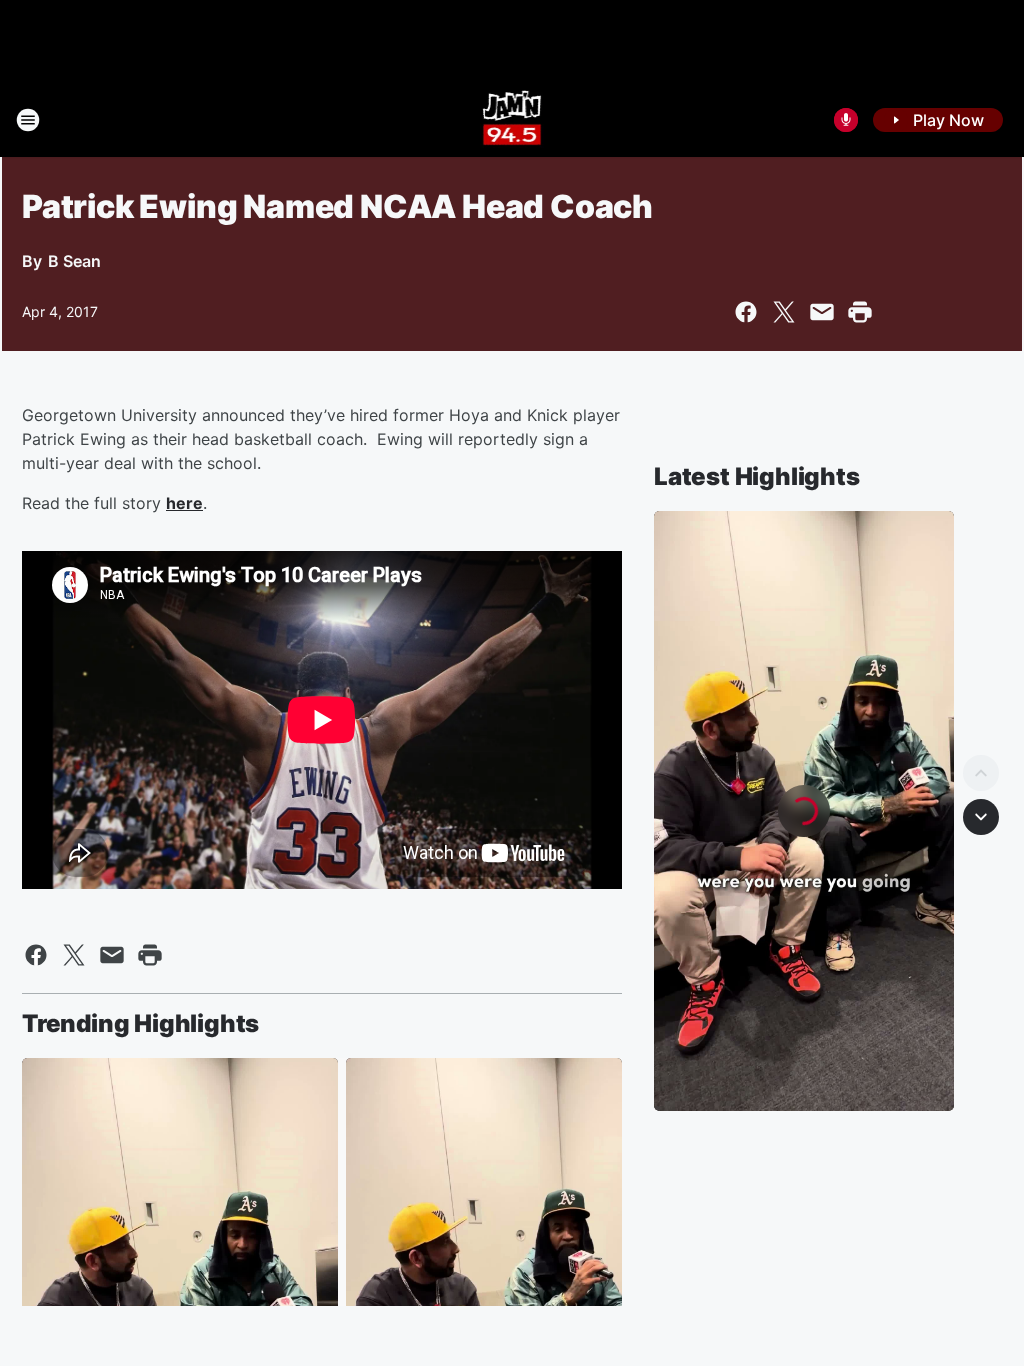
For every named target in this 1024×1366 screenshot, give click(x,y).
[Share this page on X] (784, 312)
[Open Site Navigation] (28, 120)
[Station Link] (512, 120)
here (184, 503)
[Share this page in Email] (822, 312)
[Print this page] (860, 312)
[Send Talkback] (846, 120)
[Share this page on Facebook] (746, 312)
